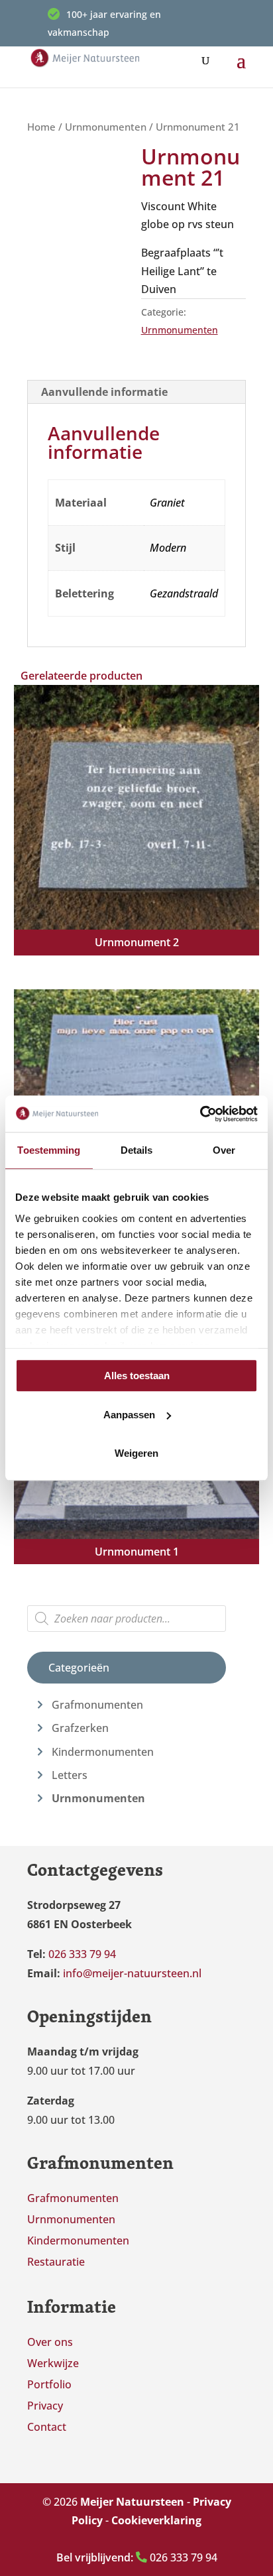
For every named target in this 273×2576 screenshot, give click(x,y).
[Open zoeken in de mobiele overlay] (127, 1619)
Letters (70, 1775)
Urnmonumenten (106, 127)
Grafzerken (80, 1728)
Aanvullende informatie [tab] (104, 392)
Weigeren (136, 1453)
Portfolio (49, 2384)
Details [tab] (137, 1150)
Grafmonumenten (97, 1705)
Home (41, 127)
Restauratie (56, 2262)
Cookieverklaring (156, 2520)
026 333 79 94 (137, 2557)
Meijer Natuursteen (132, 2502)
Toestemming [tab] (49, 1150)
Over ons (50, 2342)
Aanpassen (129, 1415)
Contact (47, 2427)
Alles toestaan (137, 1376)
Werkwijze (53, 2363)
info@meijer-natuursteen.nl (132, 1973)
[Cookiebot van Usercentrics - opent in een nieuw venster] (200, 1114)
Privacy (45, 2406)
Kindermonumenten (103, 1752)
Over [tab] (224, 1150)
